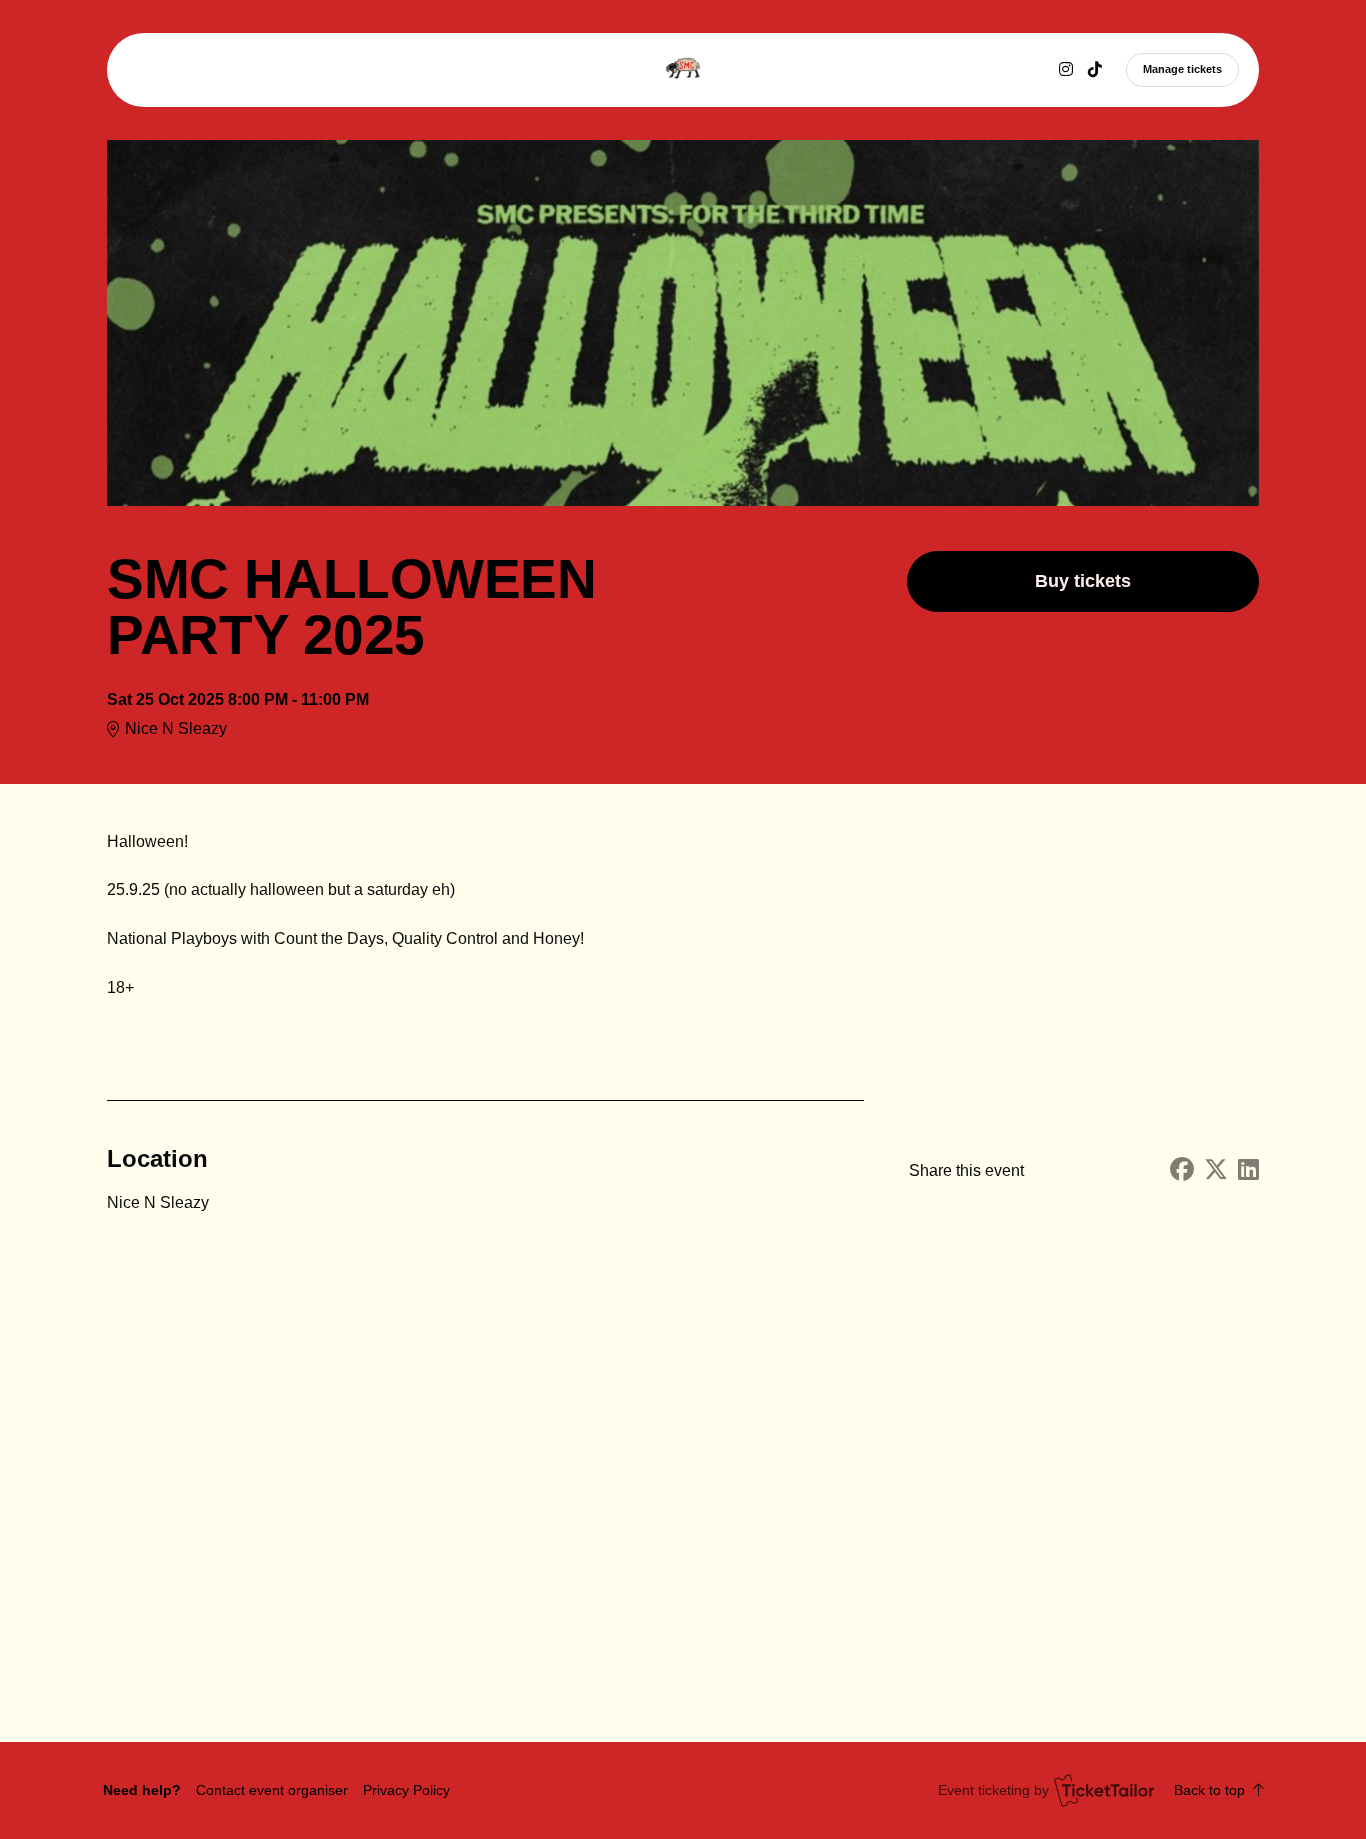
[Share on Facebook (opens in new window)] (1182, 1170)
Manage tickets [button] (1182, 69)
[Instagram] (1066, 69)
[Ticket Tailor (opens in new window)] (1104, 1790)
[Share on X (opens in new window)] (1216, 1170)
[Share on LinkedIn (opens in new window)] (1248, 1170)
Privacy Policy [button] (406, 1790)
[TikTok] (1095, 69)
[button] (272, 1790)
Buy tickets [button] (1083, 581)
